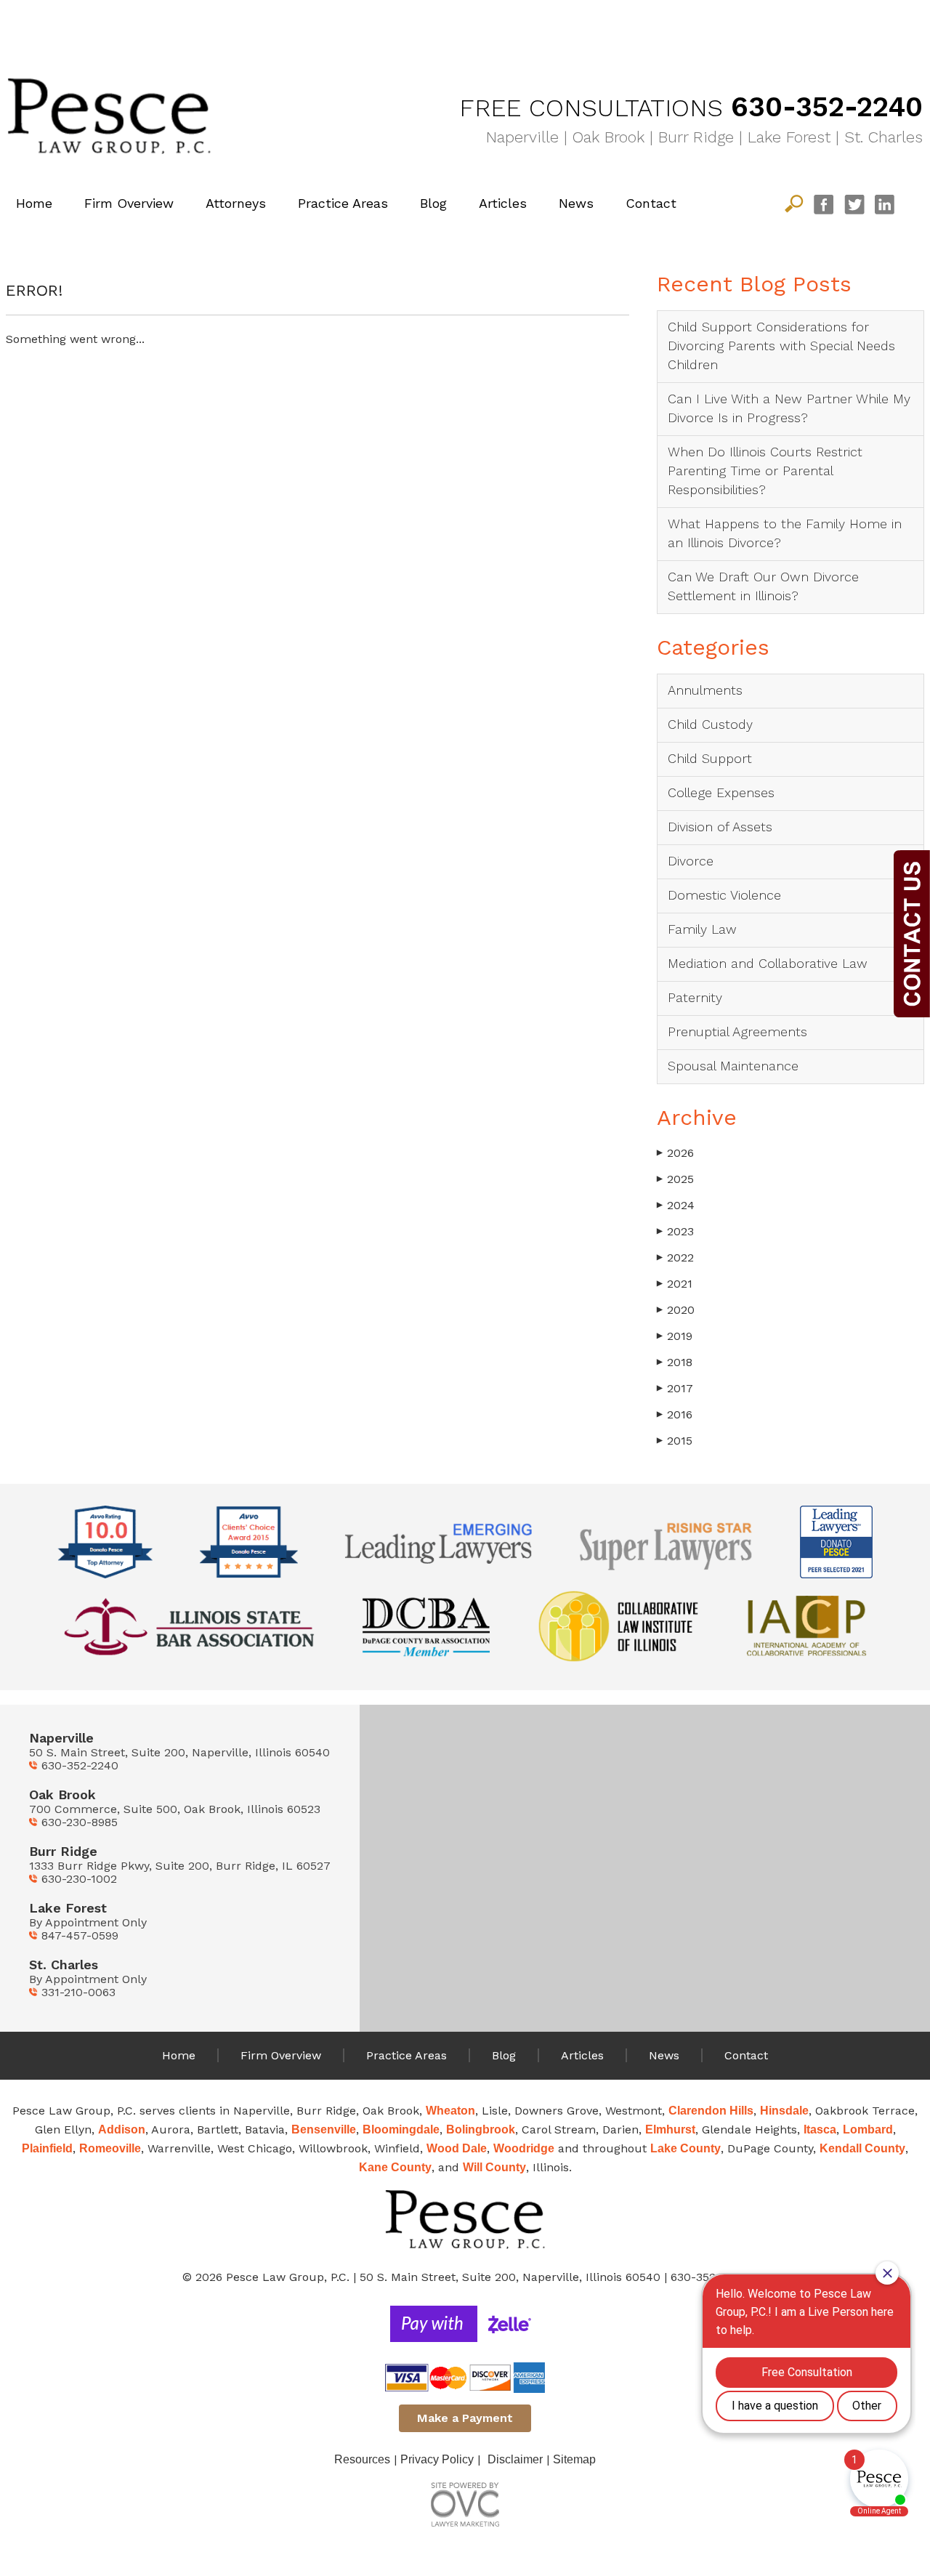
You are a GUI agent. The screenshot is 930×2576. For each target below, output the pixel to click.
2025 (675, 1179)
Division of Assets (720, 827)
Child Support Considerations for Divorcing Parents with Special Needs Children (781, 346)
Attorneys (236, 203)
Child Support (710, 758)
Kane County (395, 2167)
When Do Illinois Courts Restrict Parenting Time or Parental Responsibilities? (765, 471)
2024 (676, 1205)
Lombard (868, 2129)
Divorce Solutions (116, 24)
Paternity (695, 997)
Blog (433, 203)
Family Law (581, 24)
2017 (675, 1388)
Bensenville (324, 2129)
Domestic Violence (724, 895)
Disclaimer (515, 2459)
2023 (675, 1231)
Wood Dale (457, 2148)
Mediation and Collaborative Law (768, 963)
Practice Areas (343, 203)
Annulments (705, 690)
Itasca (820, 2129)
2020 (676, 1310)
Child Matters (349, 24)
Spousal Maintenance (733, 1066)
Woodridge (524, 2148)
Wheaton (450, 2111)
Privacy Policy (437, 2459)
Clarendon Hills (711, 2111)
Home (34, 203)
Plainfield (47, 2148)
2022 (675, 1257)
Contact (651, 203)
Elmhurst (670, 2129)
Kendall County (862, 2148)
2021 (675, 1284)
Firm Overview (129, 203)
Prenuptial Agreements (737, 1031)
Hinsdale (784, 2111)
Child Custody (710, 724)
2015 (675, 1441)
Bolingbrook (481, 2129)
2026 (675, 1153)
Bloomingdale (401, 2129)
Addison (122, 2129)
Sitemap (574, 2459)
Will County (494, 2167)
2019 (675, 1336)
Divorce (691, 861)
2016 (675, 1414)
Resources (362, 2459)
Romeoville (110, 2148)
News (576, 203)
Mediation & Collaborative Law (814, 24)
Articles (503, 203)
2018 (675, 1362)
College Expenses (721, 792)
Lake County (686, 2148)
